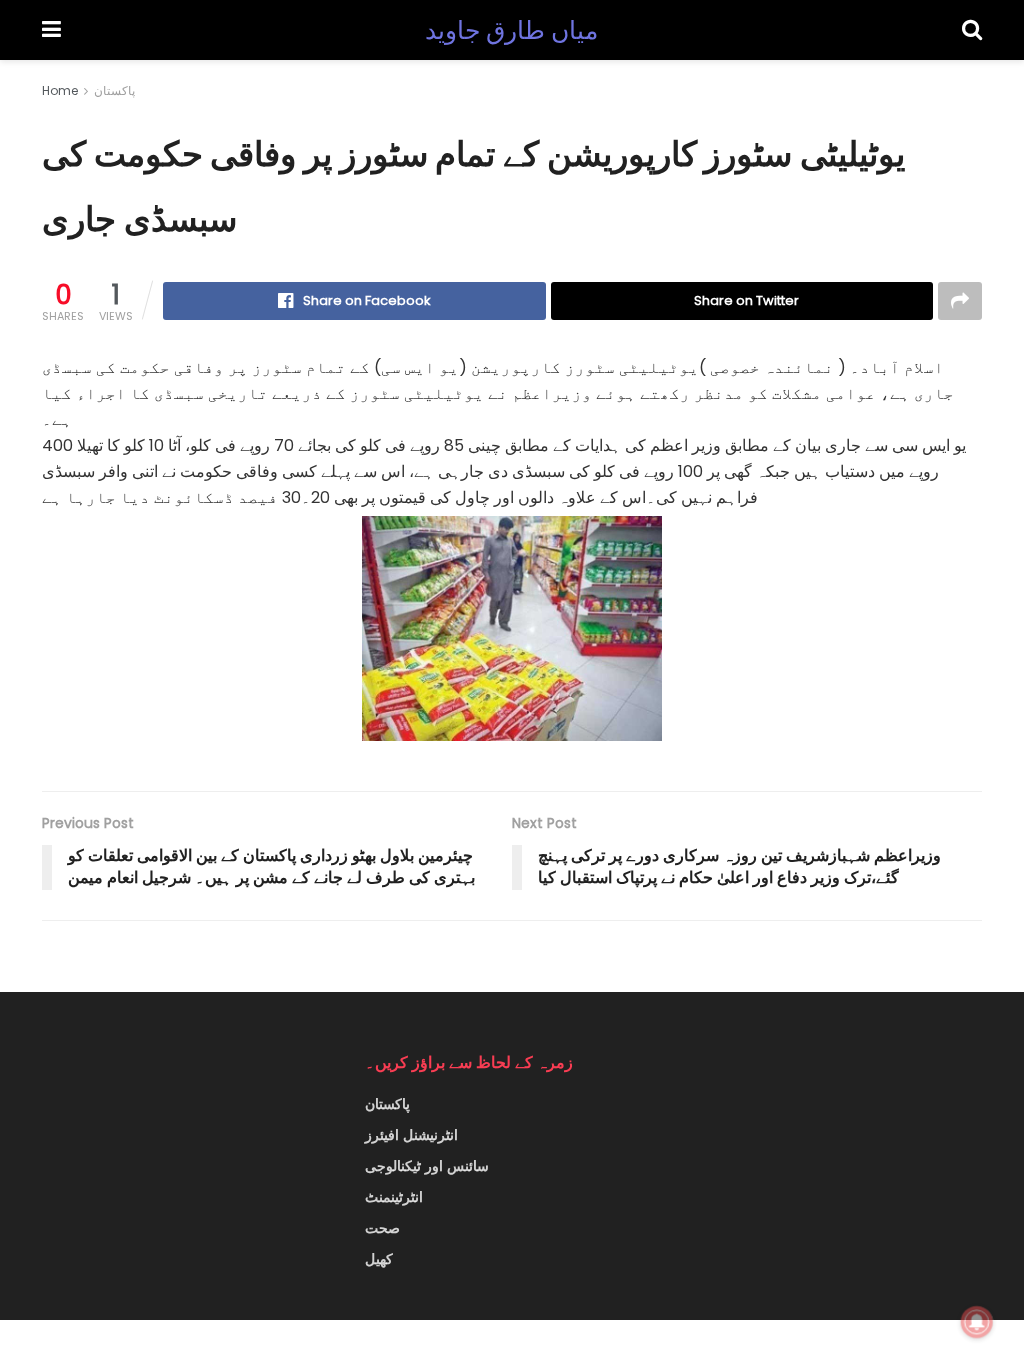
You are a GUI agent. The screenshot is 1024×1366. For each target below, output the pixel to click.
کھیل (379, 1259)
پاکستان (114, 90)
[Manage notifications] (977, 1322)
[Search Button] (972, 30)
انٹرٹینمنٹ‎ (394, 1197)
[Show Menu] (51, 30)
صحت (382, 1228)
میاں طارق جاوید (512, 30)
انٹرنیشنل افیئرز (411, 1135)
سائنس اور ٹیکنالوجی (427, 1166)
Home (60, 90)
